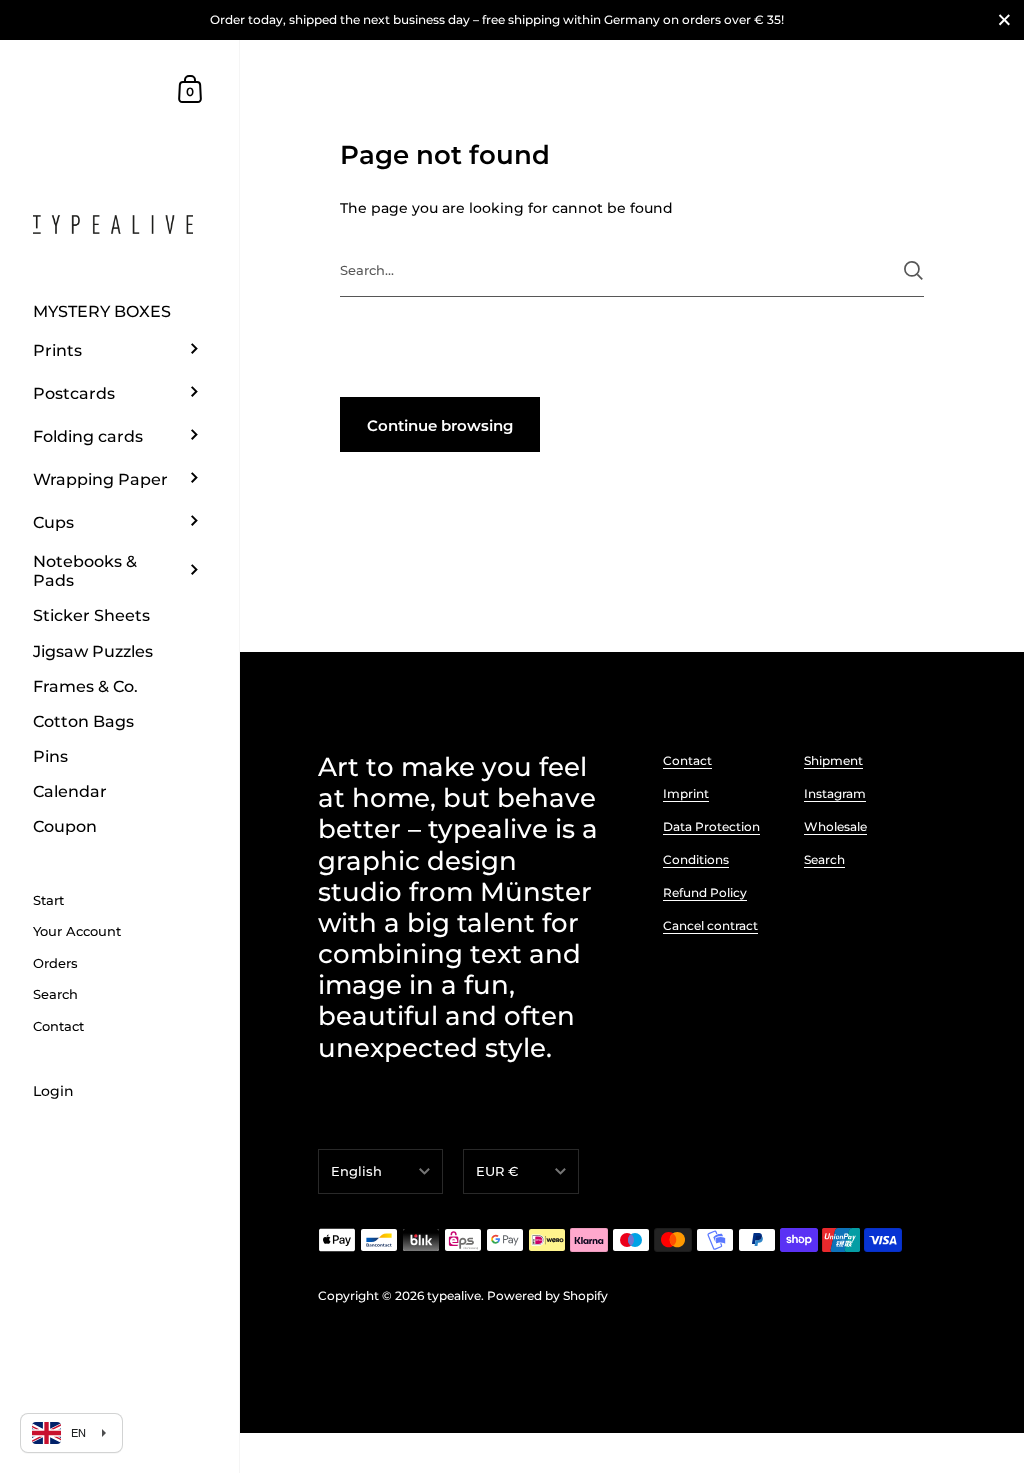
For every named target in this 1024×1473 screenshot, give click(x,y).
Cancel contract (710, 925)
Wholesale (835, 826)
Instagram (835, 793)
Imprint (686, 793)
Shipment (833, 760)
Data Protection (711, 826)
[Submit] (913, 270)
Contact (687, 760)
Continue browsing (440, 425)
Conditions (696, 859)
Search (824, 859)
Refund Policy (705, 892)
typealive (454, 1295)
